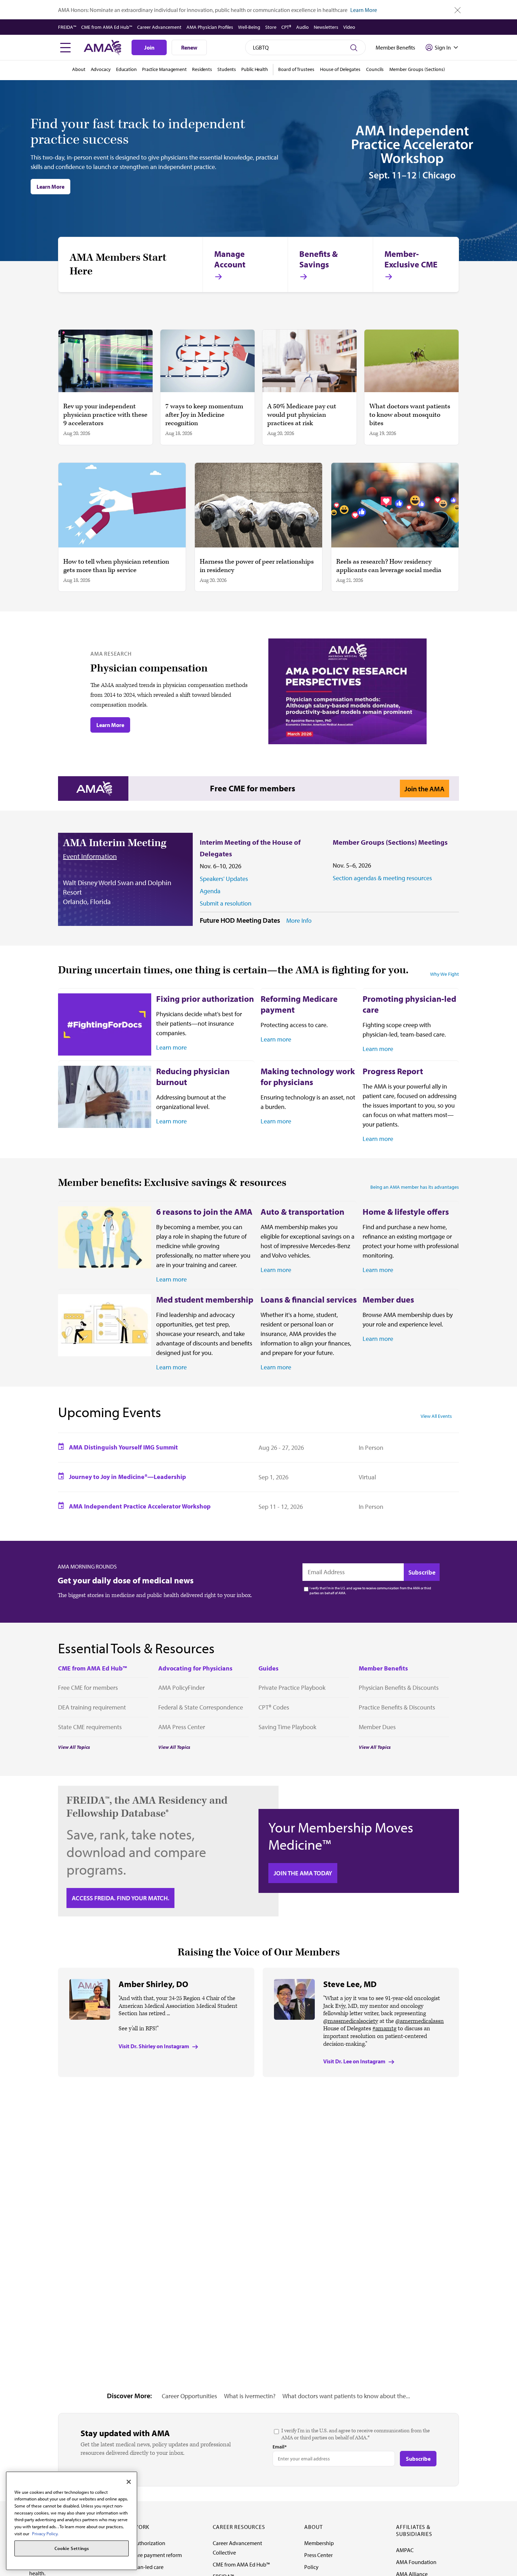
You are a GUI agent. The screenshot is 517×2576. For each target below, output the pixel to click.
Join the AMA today (303, 1873)
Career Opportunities (189, 2396)
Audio (302, 27)
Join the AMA (425, 789)
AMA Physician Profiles (210, 27)
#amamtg (384, 2029)
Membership (319, 2543)
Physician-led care (142, 2567)
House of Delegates (340, 69)
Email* (280, 2447)
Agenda (210, 891)
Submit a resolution (226, 903)
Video (349, 27)
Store (271, 27)
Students (227, 69)
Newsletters (326, 27)
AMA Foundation (416, 2562)
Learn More (364, 10)
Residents (202, 69)
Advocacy (101, 69)
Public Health (255, 69)
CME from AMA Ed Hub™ (107, 27)
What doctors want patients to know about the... (346, 2396)
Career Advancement (159, 27)
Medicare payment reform (151, 2555)
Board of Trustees (296, 69)
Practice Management (164, 69)
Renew (189, 47)
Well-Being (249, 27)
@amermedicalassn (420, 2021)
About (79, 69)
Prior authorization (143, 2543)
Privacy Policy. (45, 2533)
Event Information (90, 856)
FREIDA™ (67, 27)
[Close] (129, 2482)
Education (126, 69)
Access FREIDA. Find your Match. (120, 1898)
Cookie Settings (72, 2549)
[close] (458, 10)
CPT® (286, 27)
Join (149, 47)
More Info (299, 921)
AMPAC (405, 2550)
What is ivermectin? (250, 2396)
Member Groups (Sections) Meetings (390, 842)
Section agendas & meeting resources (382, 878)
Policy (311, 2567)
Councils (375, 69)
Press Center (318, 2555)
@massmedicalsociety (351, 2021)
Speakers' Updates (224, 879)
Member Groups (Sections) (417, 69)
